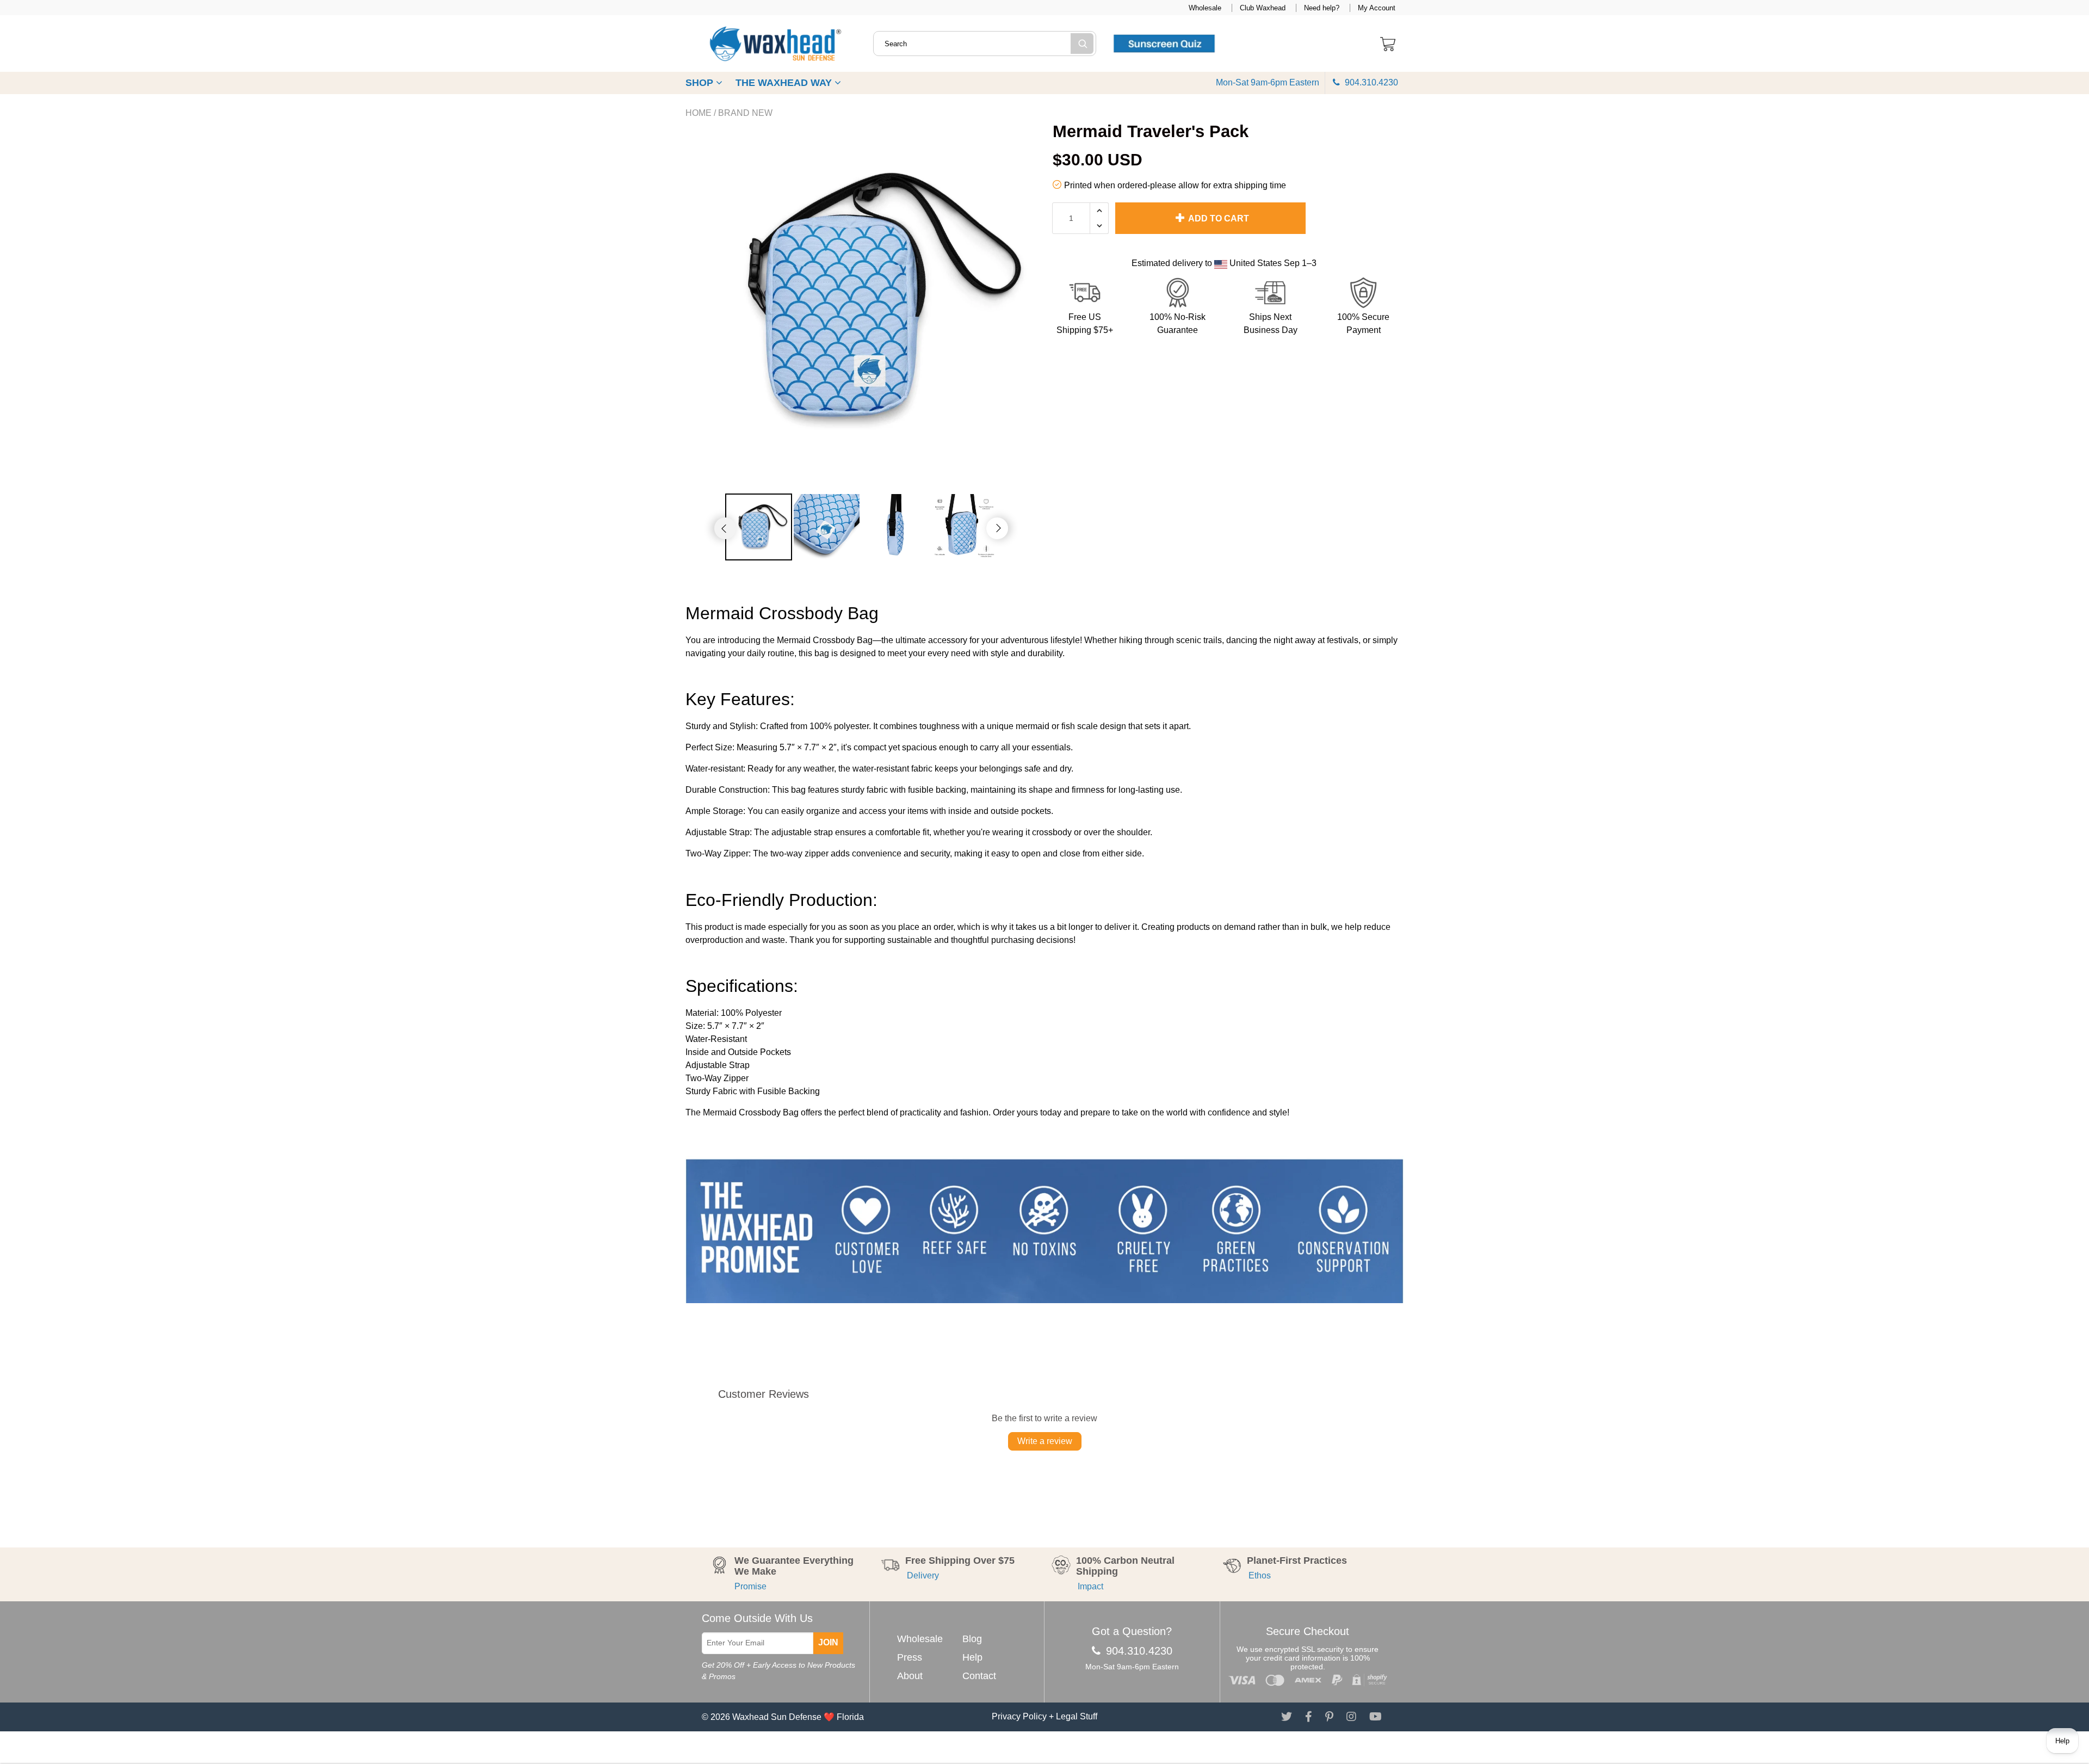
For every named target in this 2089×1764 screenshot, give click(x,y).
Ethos (1259, 1575)
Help (972, 1657)
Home (699, 113)
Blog (972, 1639)
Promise (750, 1586)
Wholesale (1205, 8)
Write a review (1045, 1441)
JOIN (828, 1642)
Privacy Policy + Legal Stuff (1044, 1716)
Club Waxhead (1263, 8)
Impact (1090, 1586)
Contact (979, 1676)
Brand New (745, 113)
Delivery (922, 1575)
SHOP (701, 83)
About (910, 1676)
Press (910, 1657)
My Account (1377, 8)
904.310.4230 (1370, 82)
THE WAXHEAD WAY (785, 83)
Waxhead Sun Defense (777, 1717)
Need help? (1322, 8)
